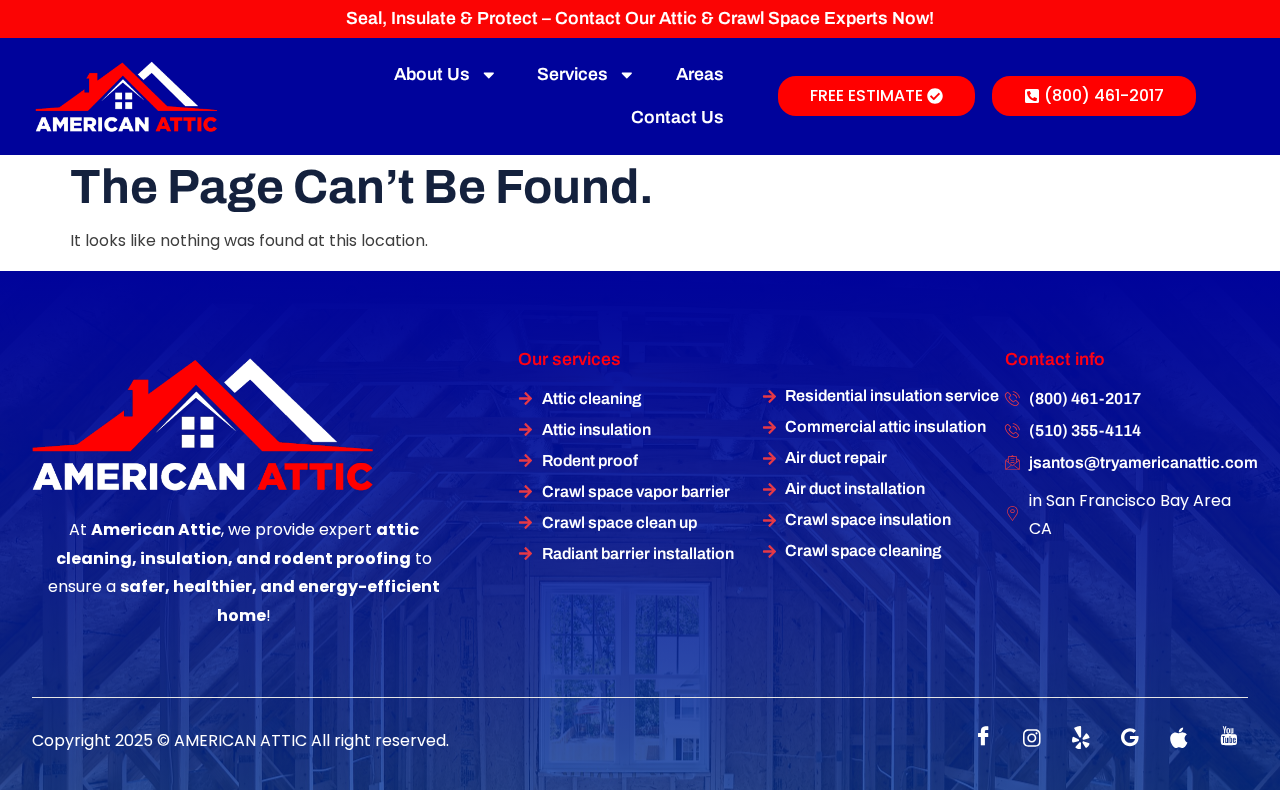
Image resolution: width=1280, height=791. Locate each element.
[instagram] (1032, 738)
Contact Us (677, 117)
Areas (700, 74)
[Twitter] (1081, 738)
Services (572, 74)
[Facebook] (983, 738)
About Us (432, 74)
